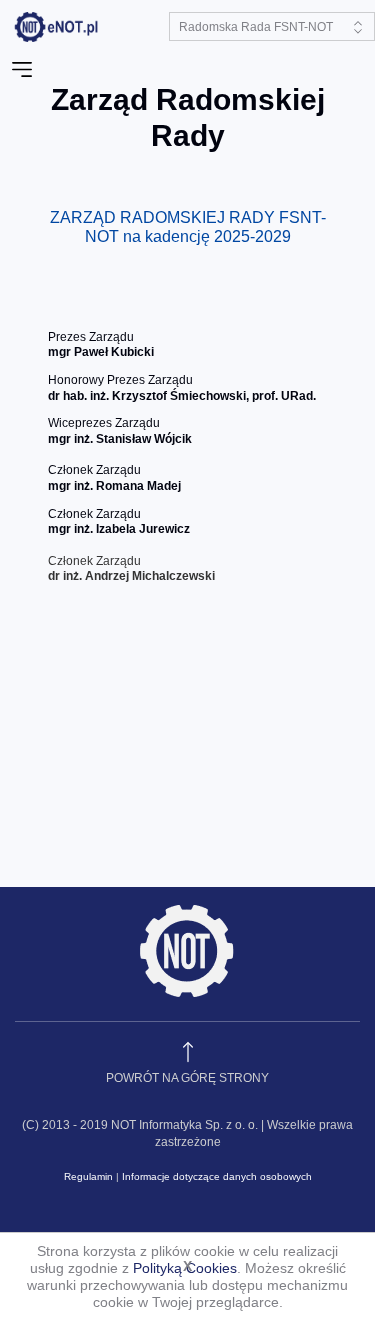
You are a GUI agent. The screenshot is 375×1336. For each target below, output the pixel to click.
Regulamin (88, 1176)
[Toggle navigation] (22, 70)
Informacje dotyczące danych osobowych (217, 1176)
